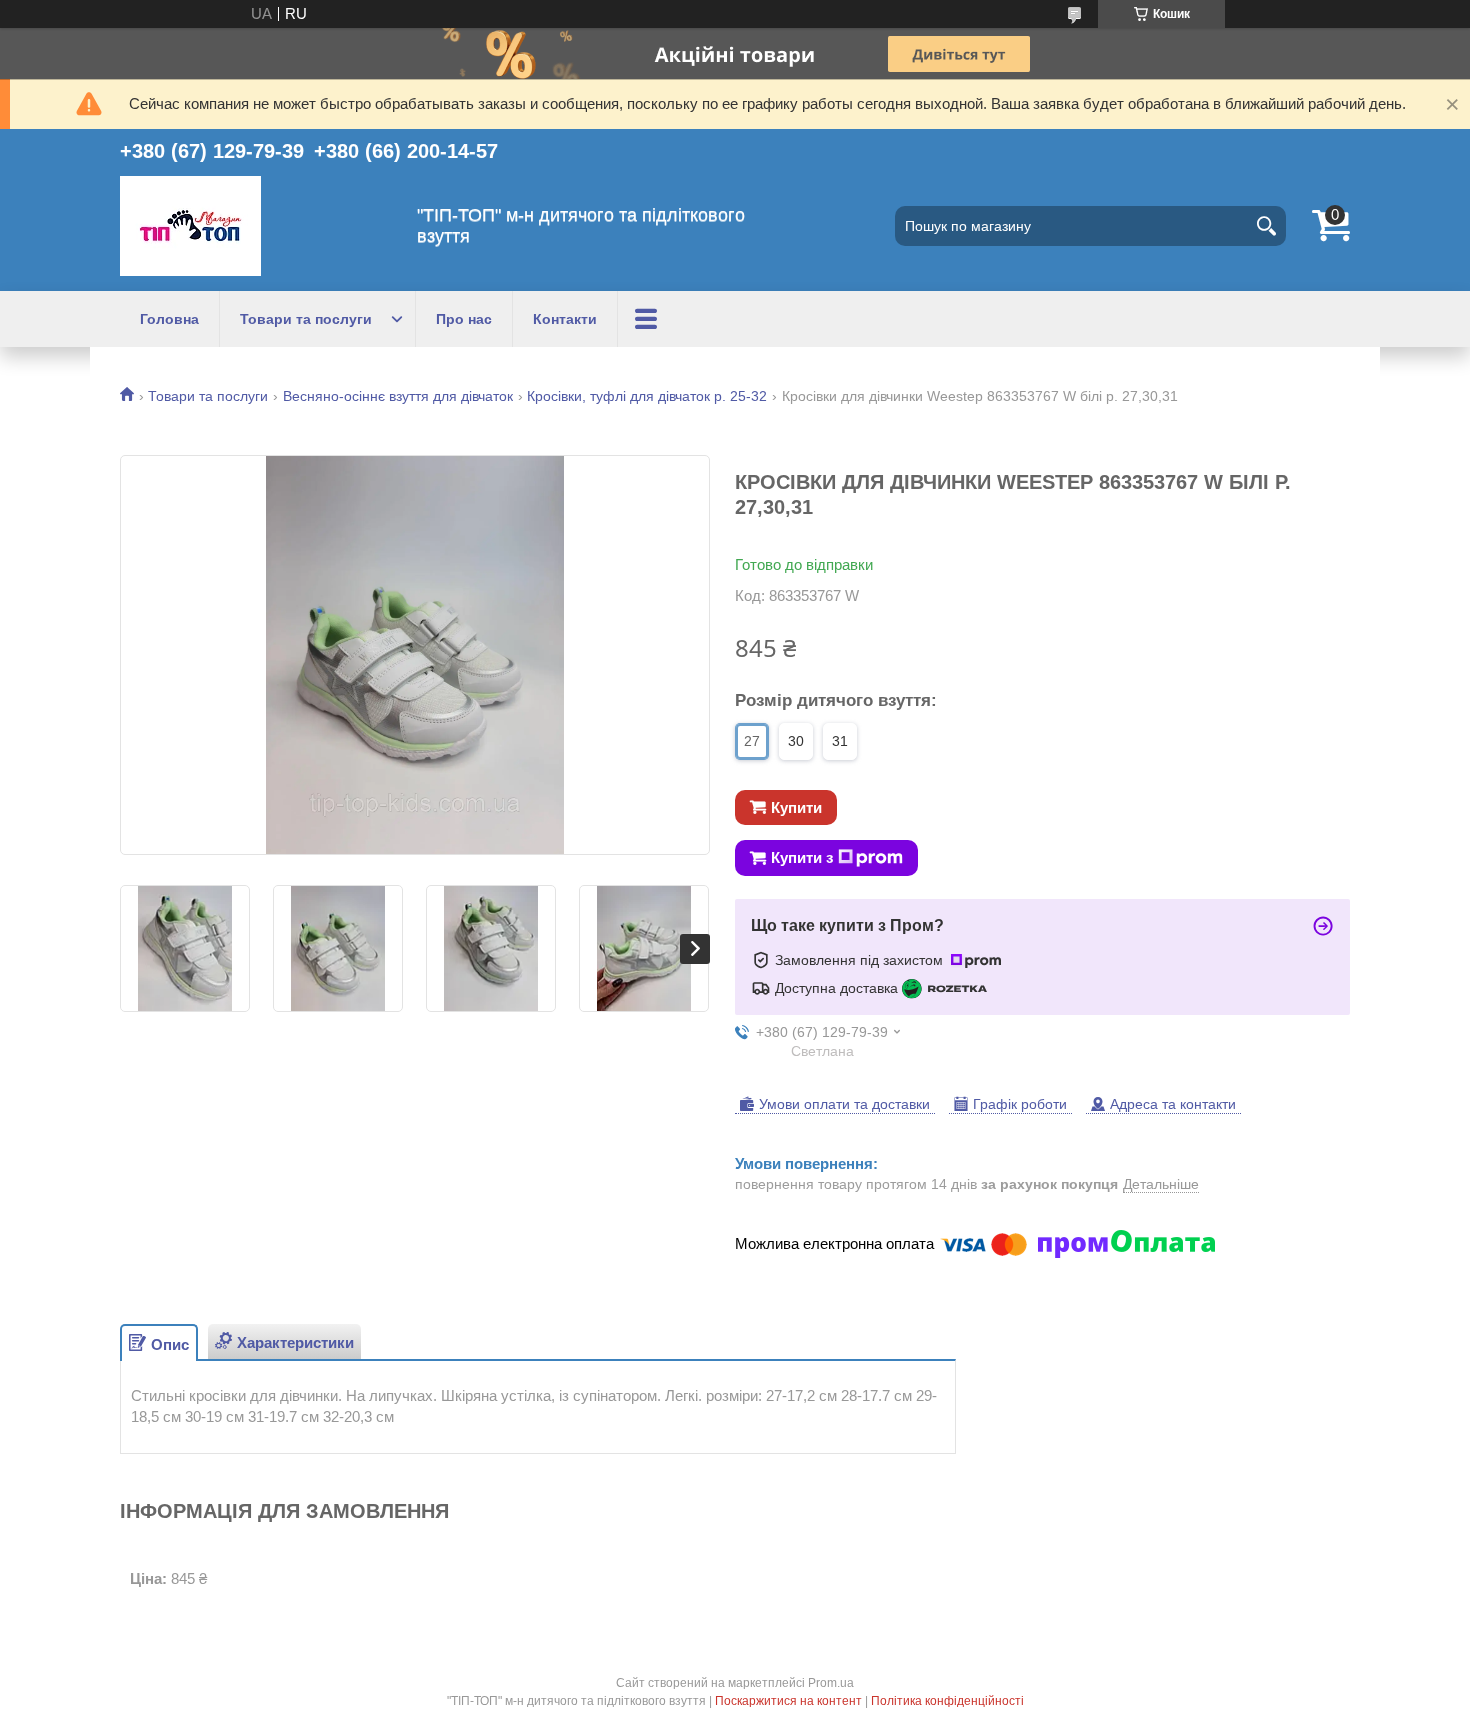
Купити (796, 807)
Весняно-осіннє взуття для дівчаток (398, 396)
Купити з (802, 857)
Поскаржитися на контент (788, 1701)
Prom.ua (831, 1683)
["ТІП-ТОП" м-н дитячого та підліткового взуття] (190, 226)
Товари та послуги (306, 319)
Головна (169, 319)
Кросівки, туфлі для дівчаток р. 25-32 (647, 396)
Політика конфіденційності (947, 1701)
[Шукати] (1266, 226)
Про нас (464, 319)
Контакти (565, 319)
